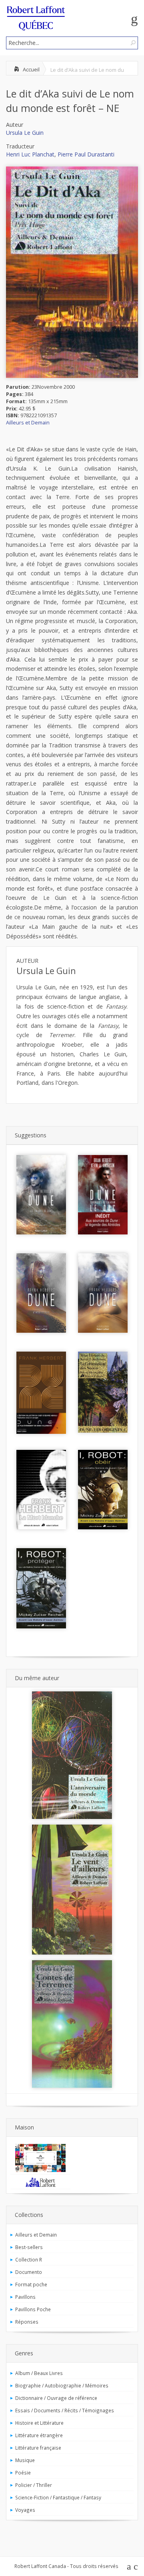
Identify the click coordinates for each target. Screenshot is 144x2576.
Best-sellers (29, 2247)
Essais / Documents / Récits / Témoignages (65, 2410)
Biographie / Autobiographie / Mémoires (62, 2385)
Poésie (23, 2472)
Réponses (27, 2322)
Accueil (31, 69)
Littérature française (38, 2448)
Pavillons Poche (33, 2309)
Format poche (31, 2284)
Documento (29, 2272)
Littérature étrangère (39, 2435)
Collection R (29, 2259)
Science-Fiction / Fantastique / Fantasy (58, 2497)
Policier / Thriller (34, 2485)
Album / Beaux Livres (39, 2373)
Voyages (25, 2510)
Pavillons (25, 2297)
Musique (25, 2460)
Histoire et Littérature (39, 2423)
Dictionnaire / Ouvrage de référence (56, 2398)
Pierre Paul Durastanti (86, 154)
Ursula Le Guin (25, 133)
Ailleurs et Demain (28, 423)
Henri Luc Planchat (30, 154)
